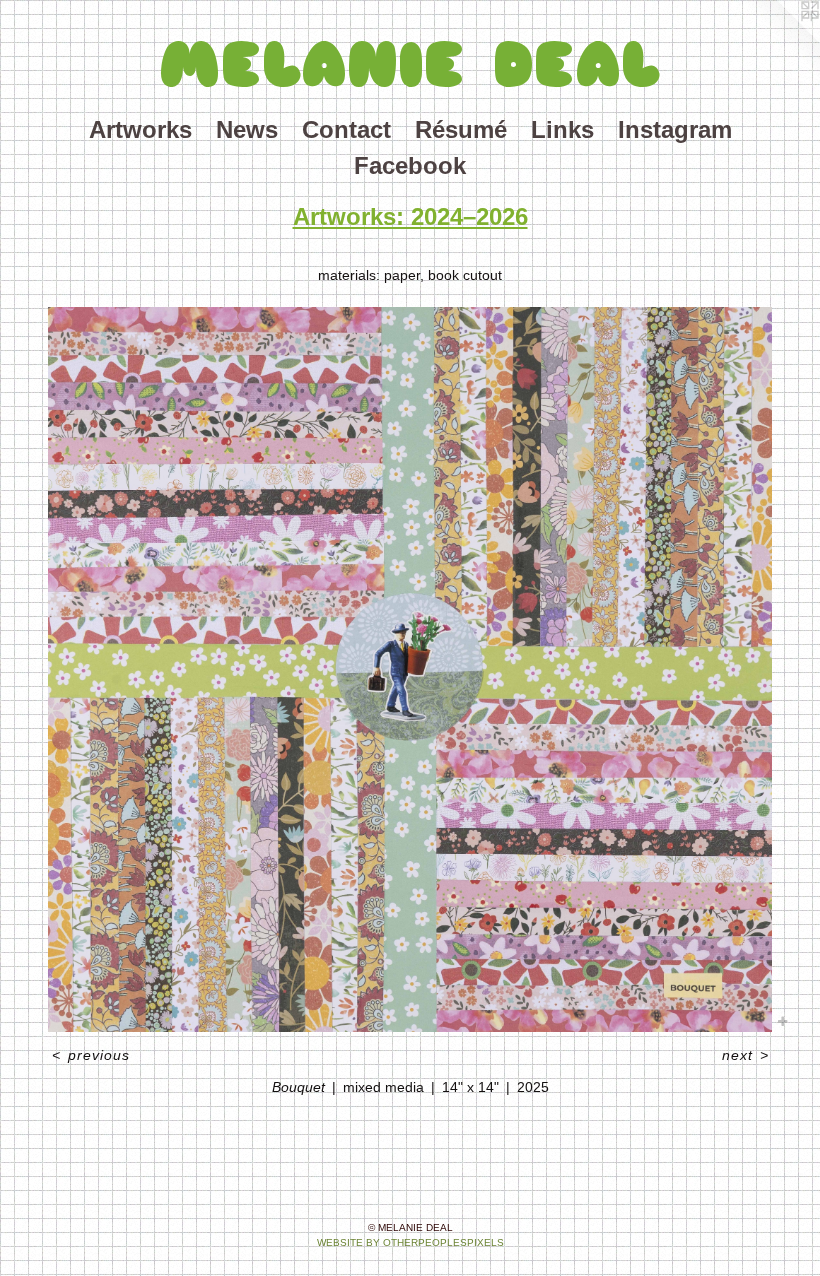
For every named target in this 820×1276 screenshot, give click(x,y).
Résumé (461, 129)
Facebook (410, 165)
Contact (346, 129)
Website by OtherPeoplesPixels (410, 1242)
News (247, 129)
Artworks (140, 129)
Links (562, 129)
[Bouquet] (410, 669)
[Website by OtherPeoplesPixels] (780, 40)
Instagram (675, 129)
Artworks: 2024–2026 (410, 216)
